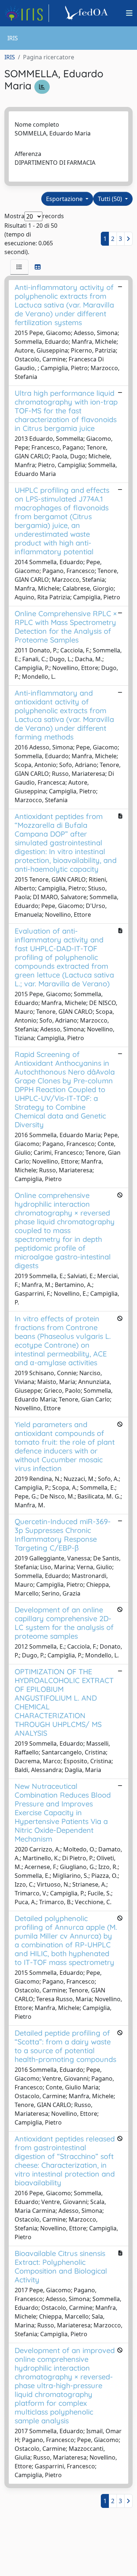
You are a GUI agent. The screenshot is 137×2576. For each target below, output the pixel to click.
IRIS (10, 57)
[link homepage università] (88, 13)
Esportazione (65, 199)
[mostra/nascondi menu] (129, 13)
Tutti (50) (111, 199)
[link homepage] (27, 13)
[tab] (19, 267)
